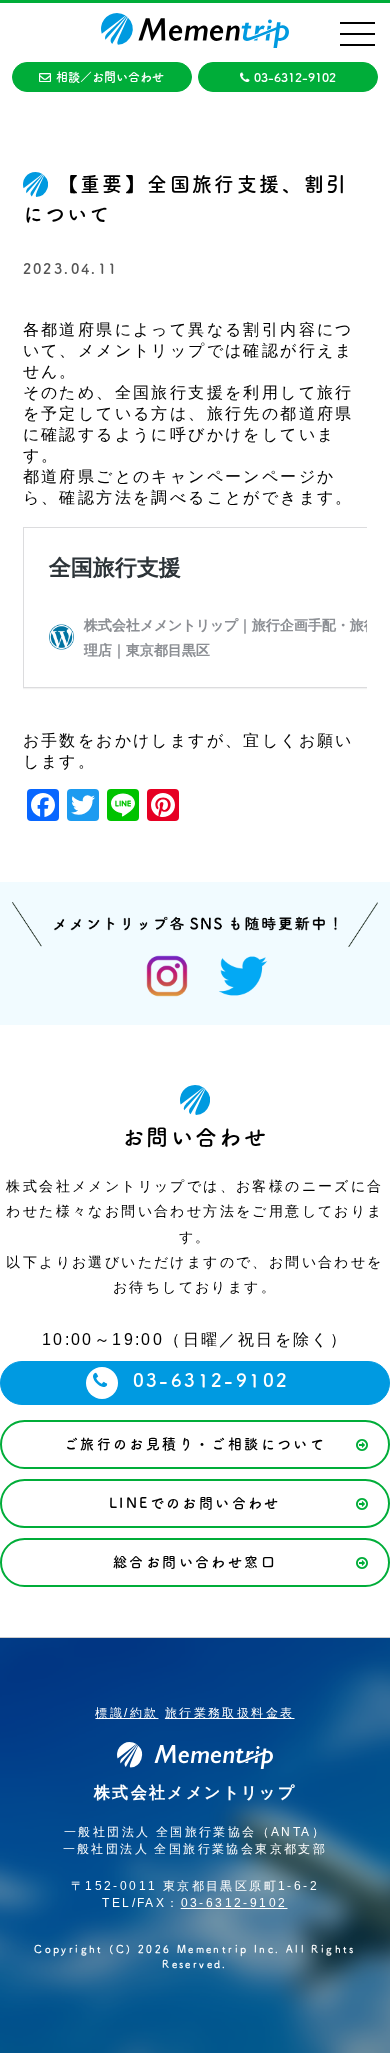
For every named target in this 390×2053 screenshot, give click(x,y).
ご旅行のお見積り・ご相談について (195, 1444)
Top (372, 2035)
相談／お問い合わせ (110, 77)
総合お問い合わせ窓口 (195, 1562)
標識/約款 (126, 1713)
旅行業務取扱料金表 (230, 1713)
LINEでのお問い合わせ (195, 1503)
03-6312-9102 (295, 77)
